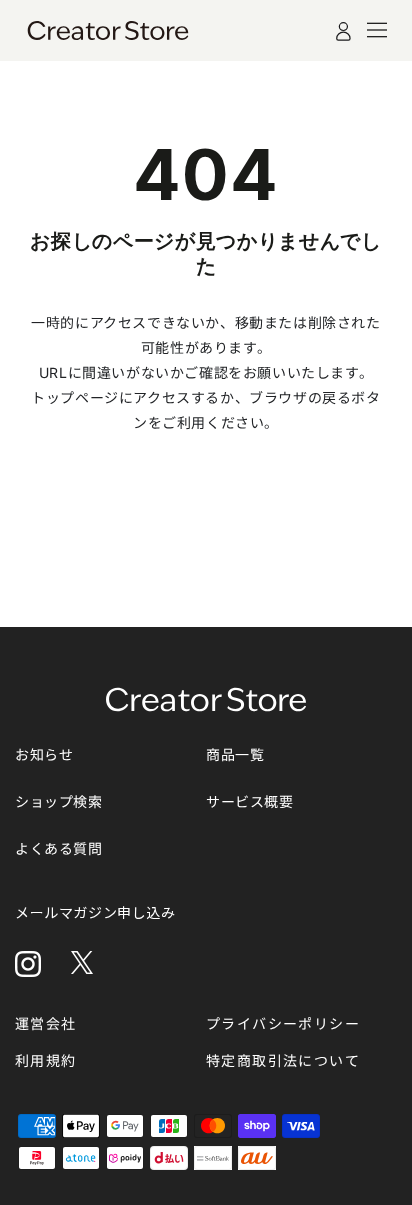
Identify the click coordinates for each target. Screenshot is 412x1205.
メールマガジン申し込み (95, 912)
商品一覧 (235, 754)
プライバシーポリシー (283, 1023)
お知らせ (44, 754)
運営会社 (46, 1023)
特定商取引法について (283, 1060)
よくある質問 (59, 848)
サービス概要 (250, 801)
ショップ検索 (59, 801)
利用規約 (46, 1060)
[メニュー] (377, 30)
